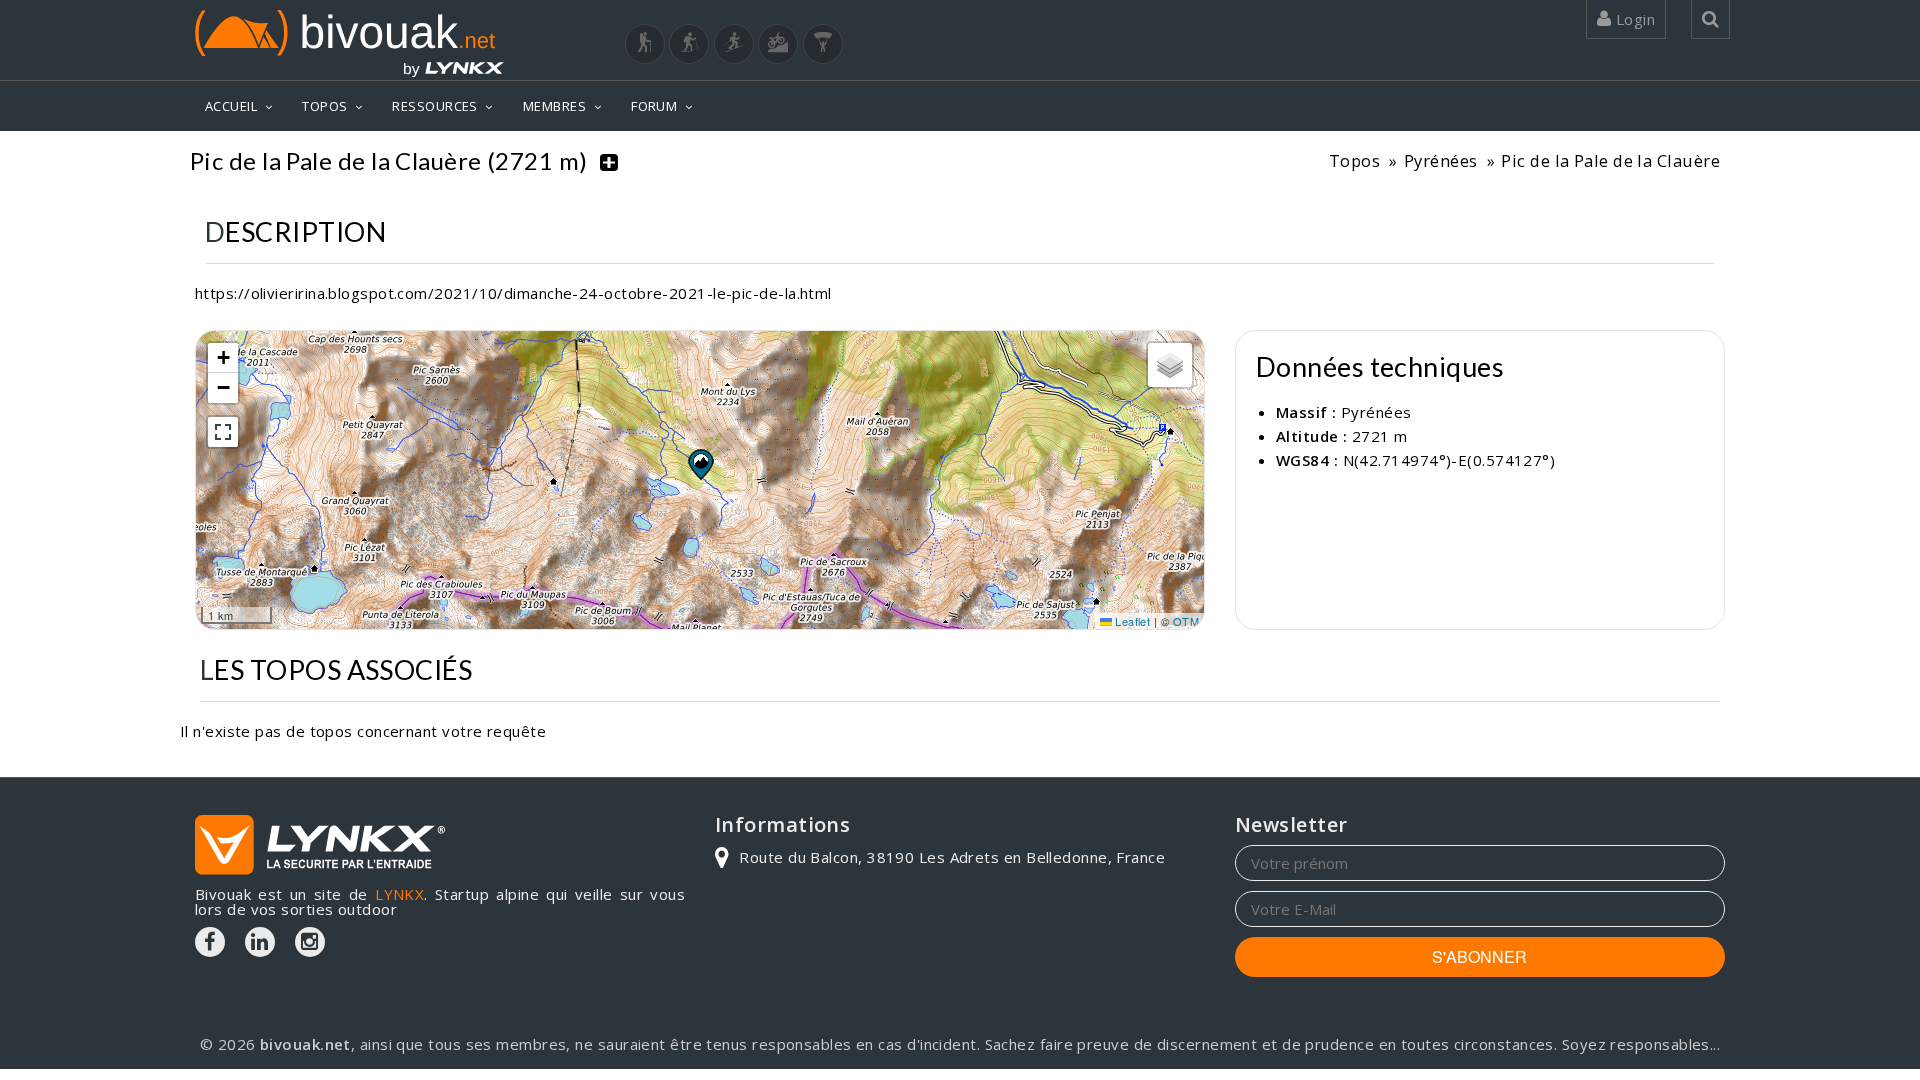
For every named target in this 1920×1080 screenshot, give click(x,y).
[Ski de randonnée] (734, 44)
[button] (700, 464)
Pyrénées (1441, 160)
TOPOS (324, 106)
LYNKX (399, 894)
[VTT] (778, 44)
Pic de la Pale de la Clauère (1610, 160)
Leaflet (1131, 621)
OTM (1186, 621)
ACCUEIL (231, 106)
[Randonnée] (645, 44)
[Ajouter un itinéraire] (609, 161)
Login (1633, 19)
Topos (1354, 160)
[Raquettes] (689, 44)
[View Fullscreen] (223, 432)
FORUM (654, 106)
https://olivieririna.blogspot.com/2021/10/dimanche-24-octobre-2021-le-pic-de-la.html (513, 293)
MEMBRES (554, 106)
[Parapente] (823, 44)
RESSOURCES (435, 106)
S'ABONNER (1479, 956)
